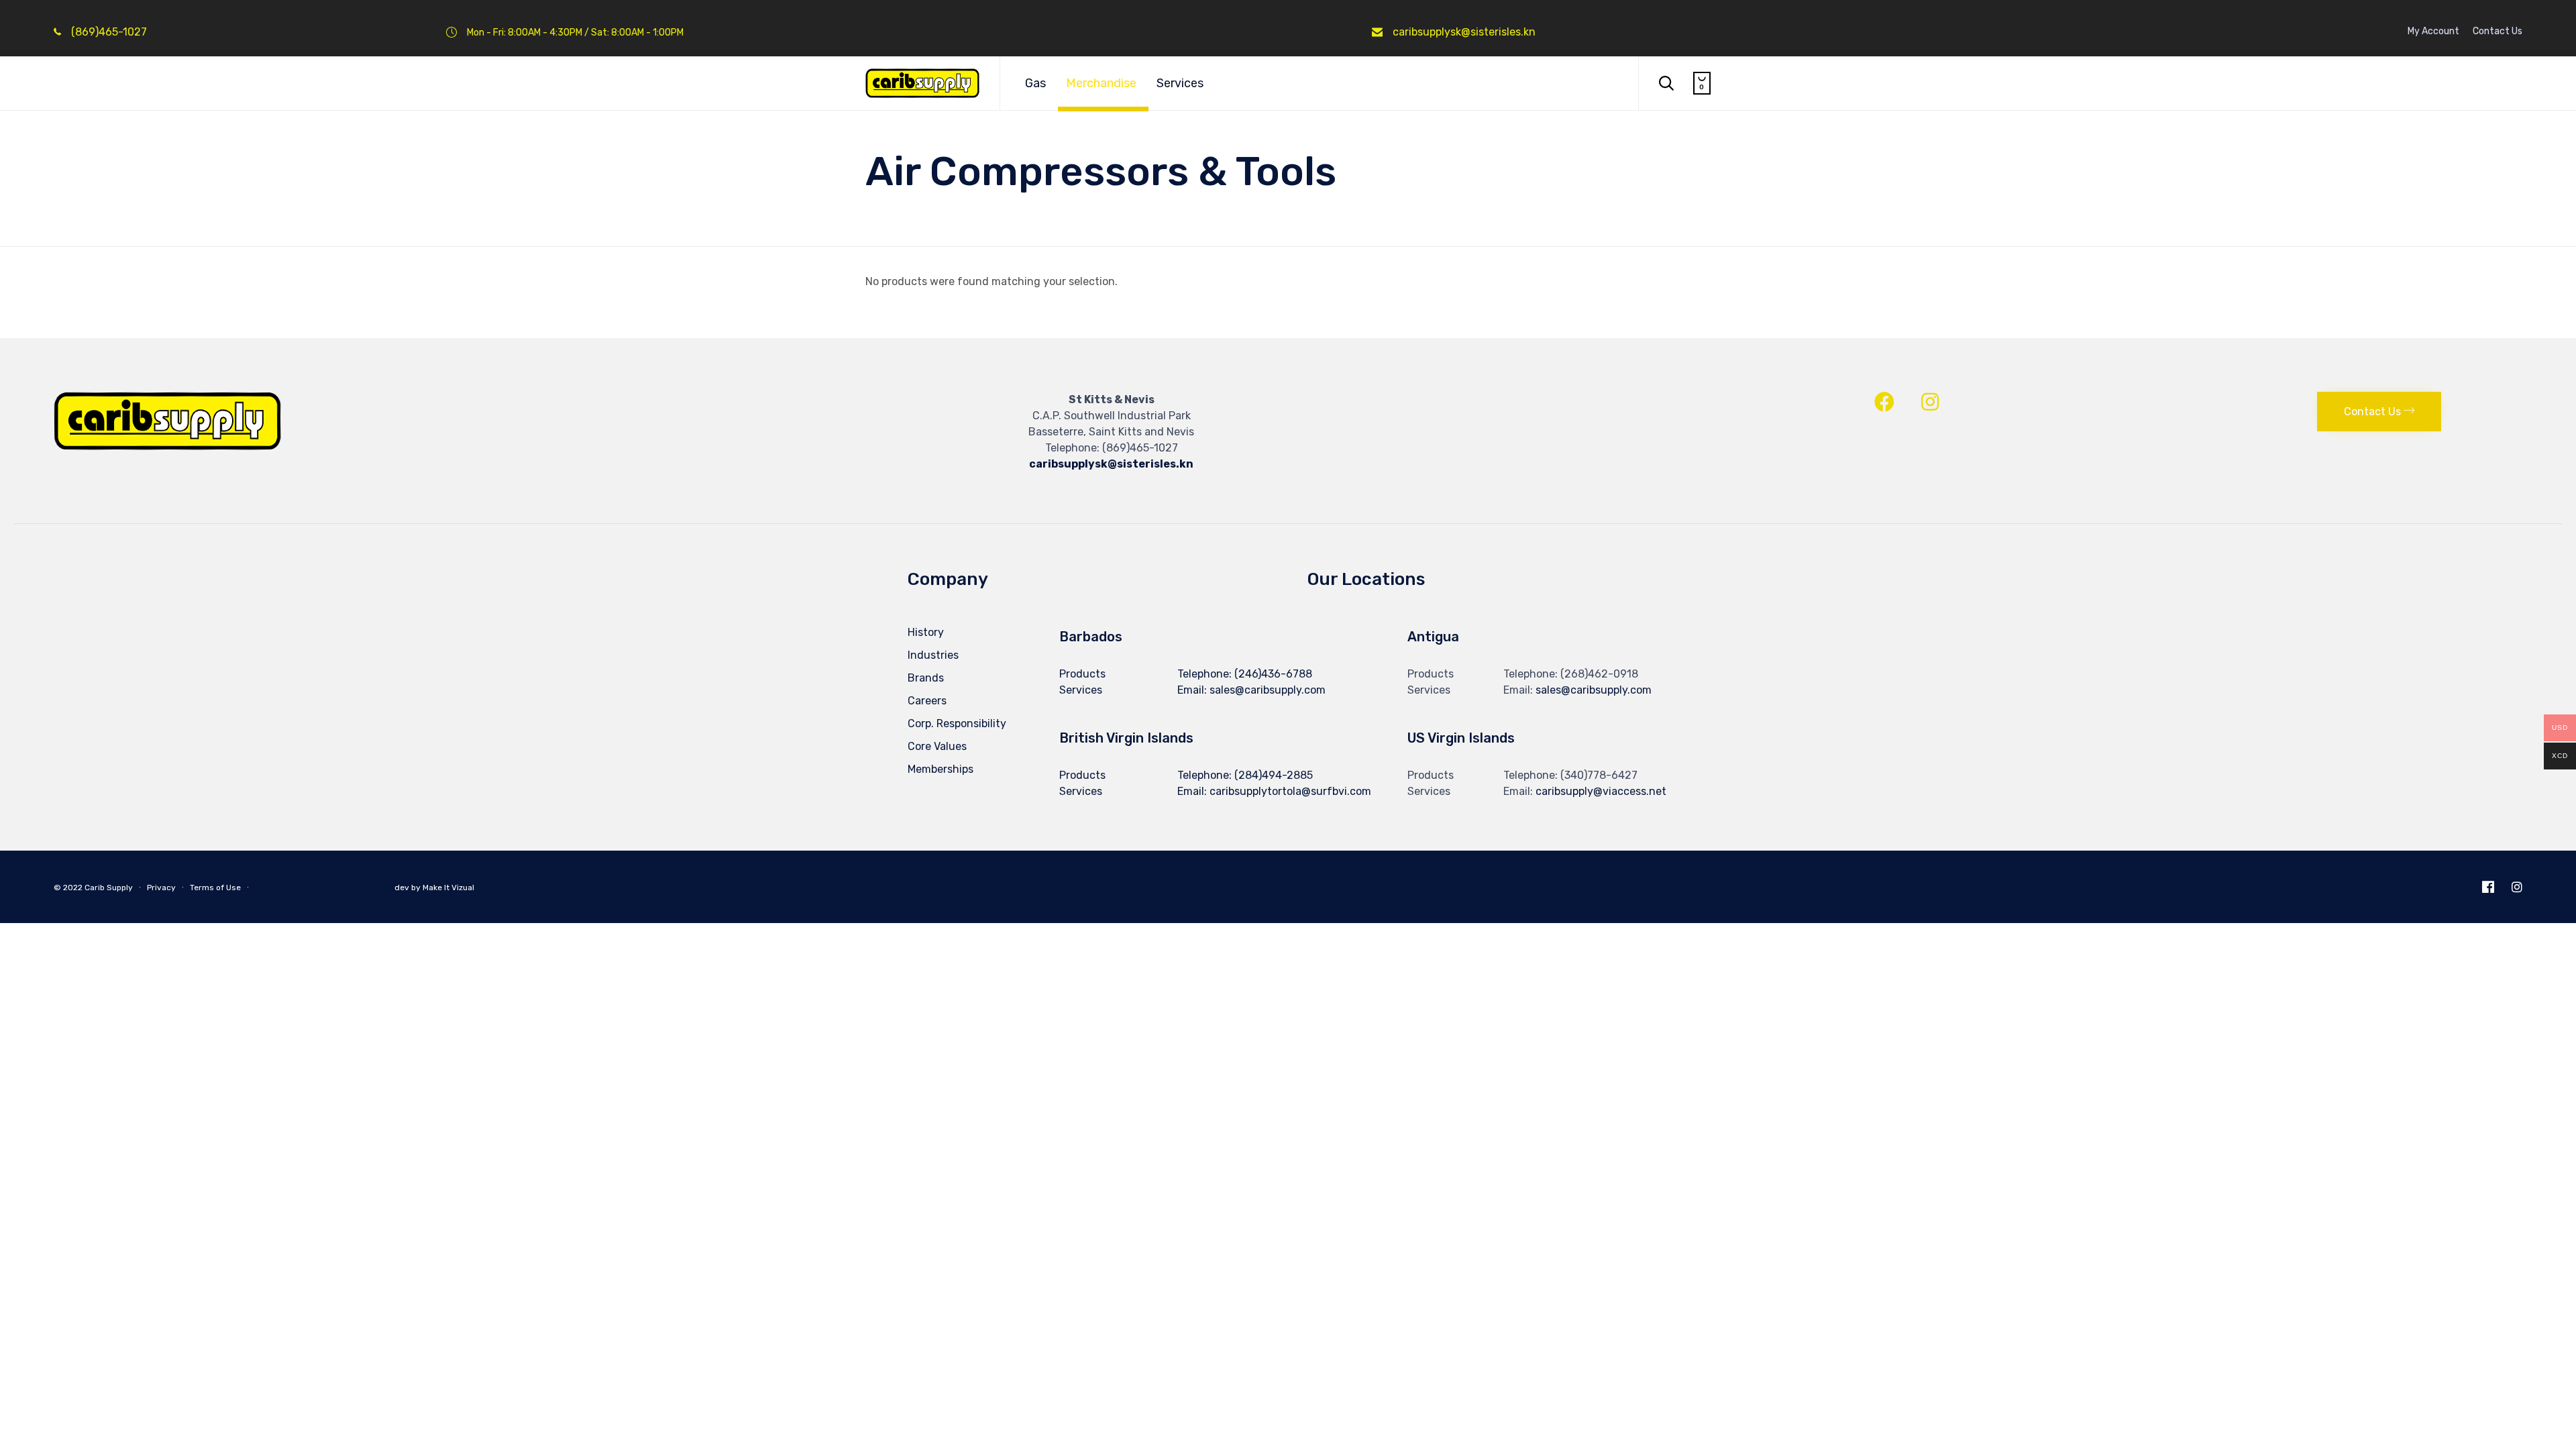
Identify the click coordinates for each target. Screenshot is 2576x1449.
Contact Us (2498, 32)
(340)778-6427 (1599, 775)
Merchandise (1101, 83)
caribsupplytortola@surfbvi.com (1290, 791)
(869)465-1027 (109, 32)
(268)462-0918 (1599, 674)
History (926, 632)
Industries (933, 655)
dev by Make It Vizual (433, 888)
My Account (2433, 32)
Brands (926, 678)
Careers (927, 701)
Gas (1035, 83)
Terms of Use (215, 888)
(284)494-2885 (1274, 775)
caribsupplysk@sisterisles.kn (1464, 32)
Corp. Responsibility (957, 723)
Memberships (941, 769)
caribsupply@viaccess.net (1601, 791)
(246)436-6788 (1273, 674)
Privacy (161, 888)
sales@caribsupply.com (1594, 690)
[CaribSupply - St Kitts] (922, 83)
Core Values (937, 746)
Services (1180, 83)
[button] (2379, 412)
